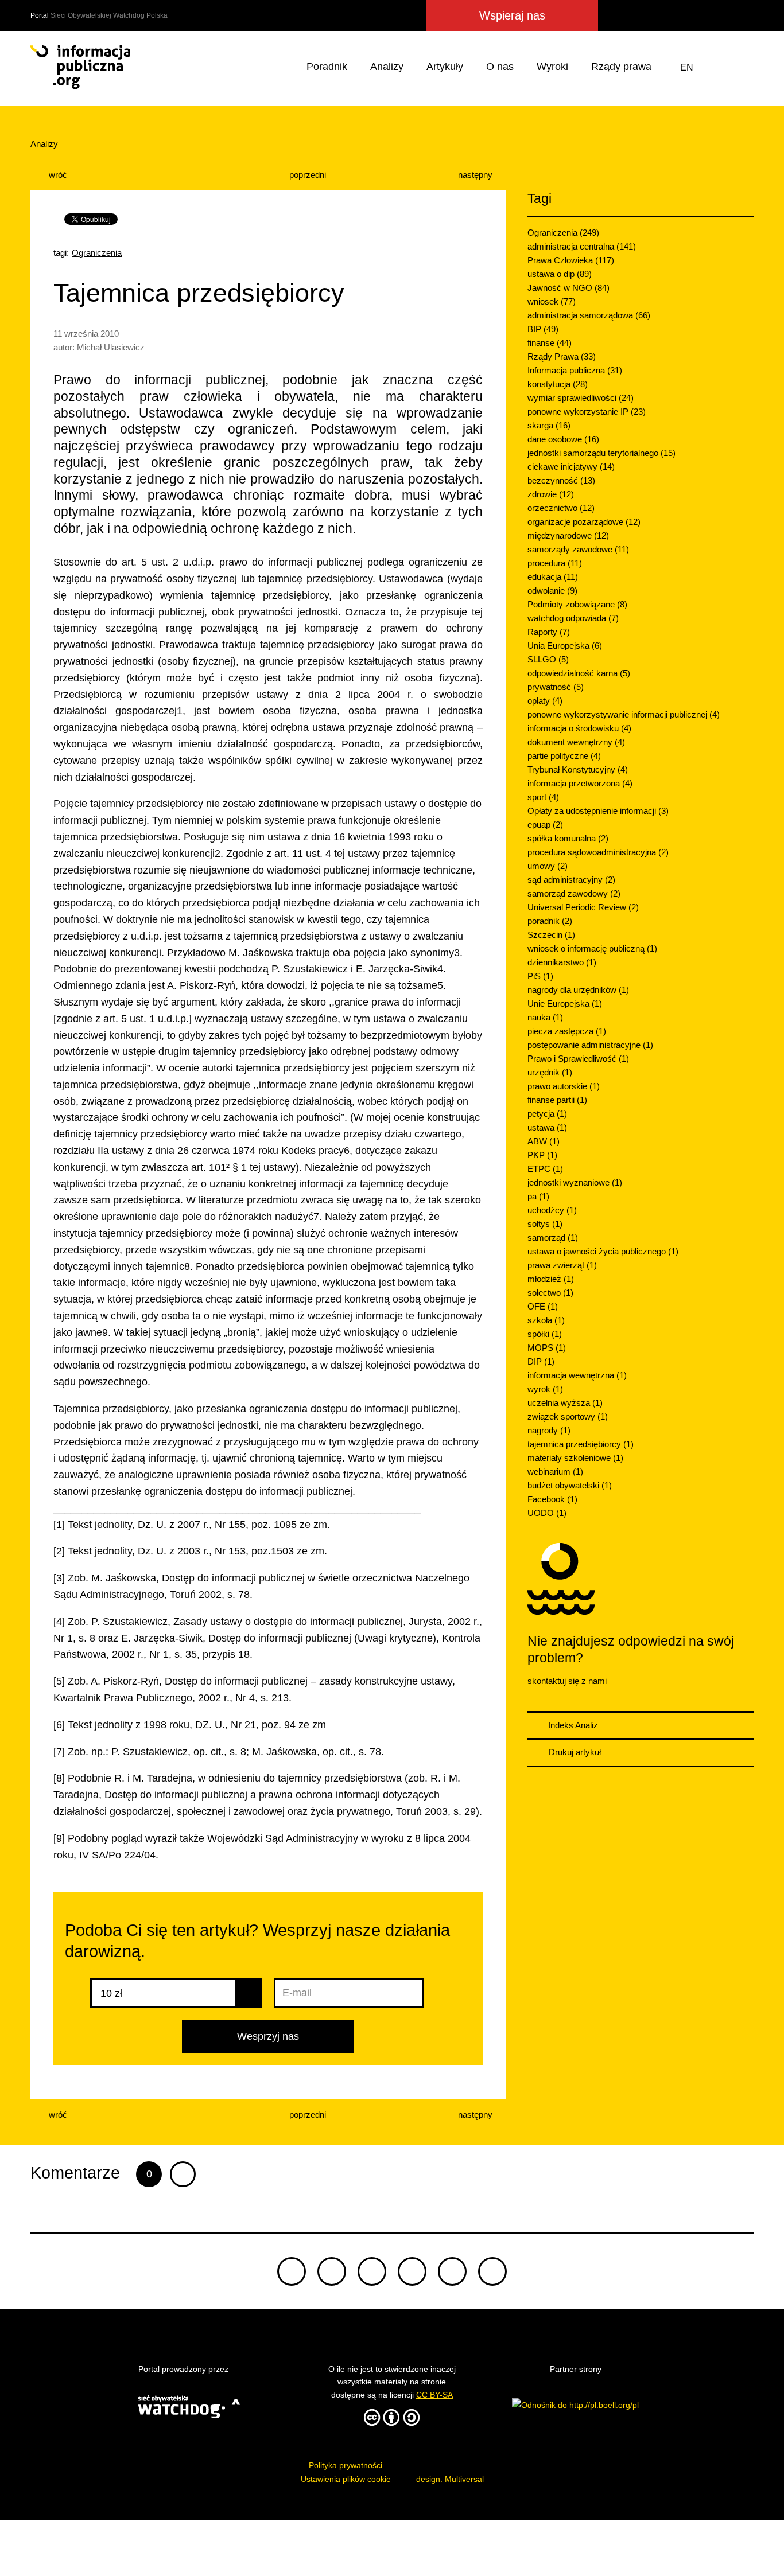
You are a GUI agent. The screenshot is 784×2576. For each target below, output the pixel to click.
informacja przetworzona (580, 783)
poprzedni (306, 175)
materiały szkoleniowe (575, 1458)
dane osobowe (563, 439)
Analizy (387, 67)
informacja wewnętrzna (577, 1375)
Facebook (552, 1499)
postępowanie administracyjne (590, 1045)
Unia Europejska (565, 646)
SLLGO (548, 659)
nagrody (549, 1430)
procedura (555, 563)
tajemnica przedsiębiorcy (581, 1444)
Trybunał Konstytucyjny (578, 769)
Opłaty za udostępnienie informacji (598, 811)
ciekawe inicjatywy (571, 467)
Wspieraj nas (512, 15)
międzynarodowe (568, 535)
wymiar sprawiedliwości (581, 398)
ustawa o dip (560, 274)
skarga (549, 425)
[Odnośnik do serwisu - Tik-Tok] (615, 15)
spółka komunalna (568, 838)
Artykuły (445, 67)
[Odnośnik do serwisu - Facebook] (658, 15)
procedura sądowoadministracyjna (598, 852)
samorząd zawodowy (574, 893)
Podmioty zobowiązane (577, 604)
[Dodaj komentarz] (183, 2174)
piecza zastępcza (567, 1031)
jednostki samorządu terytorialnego (601, 453)
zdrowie (551, 494)
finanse (550, 343)
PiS (540, 976)
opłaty (545, 701)
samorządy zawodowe (578, 549)
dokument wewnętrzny (576, 742)
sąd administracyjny (571, 880)
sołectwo (550, 1293)
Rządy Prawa (562, 356)
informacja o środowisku (579, 728)
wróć (57, 175)
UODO (547, 1513)
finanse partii (557, 1100)
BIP (543, 329)
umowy (548, 866)
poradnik (550, 921)
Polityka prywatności (346, 2465)
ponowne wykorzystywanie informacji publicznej (624, 714)
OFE (543, 1306)
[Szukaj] (743, 67)
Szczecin (551, 935)
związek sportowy (568, 1416)
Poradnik (327, 67)
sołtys (545, 1224)
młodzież (551, 1279)
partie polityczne (564, 756)
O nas (500, 67)
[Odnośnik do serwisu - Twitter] (638, 15)
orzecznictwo (561, 508)
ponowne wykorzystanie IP (587, 412)
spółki (545, 1334)
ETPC (545, 1169)
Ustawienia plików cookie (346, 2479)
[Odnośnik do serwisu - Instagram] (700, 15)
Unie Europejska (565, 1003)
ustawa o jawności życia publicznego (603, 1251)
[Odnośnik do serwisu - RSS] (743, 15)
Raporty (549, 632)
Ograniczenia (97, 253)
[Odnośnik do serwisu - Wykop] (678, 15)
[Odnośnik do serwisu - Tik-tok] (292, 2271)
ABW (544, 1141)
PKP (542, 1155)
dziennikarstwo (562, 962)
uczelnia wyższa (565, 1403)
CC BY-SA (434, 2395)
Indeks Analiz (572, 1725)
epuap (545, 825)
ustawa (547, 1127)
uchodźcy (552, 1210)
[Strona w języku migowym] (715, 67)
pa (538, 1196)
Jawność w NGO (568, 288)
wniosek (552, 301)
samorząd (553, 1238)
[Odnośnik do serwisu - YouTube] (722, 15)
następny (476, 175)
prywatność (556, 687)
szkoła (546, 1320)
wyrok (545, 1389)
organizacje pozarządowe (584, 522)
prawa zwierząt (562, 1265)
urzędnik (550, 1072)
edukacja (553, 577)
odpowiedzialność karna (579, 673)
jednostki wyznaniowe (575, 1182)
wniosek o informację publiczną (592, 948)
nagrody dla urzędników (578, 990)
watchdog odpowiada (573, 618)
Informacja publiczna (575, 370)
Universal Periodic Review (583, 907)
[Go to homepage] (80, 67)
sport (543, 797)
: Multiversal (450, 2479)
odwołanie (552, 591)
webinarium (555, 1472)
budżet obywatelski (570, 1485)
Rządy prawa (621, 67)
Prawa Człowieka (571, 260)
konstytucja (558, 384)
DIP (541, 1361)
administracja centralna (582, 246)
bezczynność (561, 480)
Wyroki (552, 67)
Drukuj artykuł (574, 1752)
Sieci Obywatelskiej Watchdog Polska (109, 15)
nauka (545, 1017)
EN (687, 67)
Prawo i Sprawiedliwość (578, 1059)
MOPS (547, 1348)
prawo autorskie (564, 1086)
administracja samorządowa (589, 315)
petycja (547, 1114)
